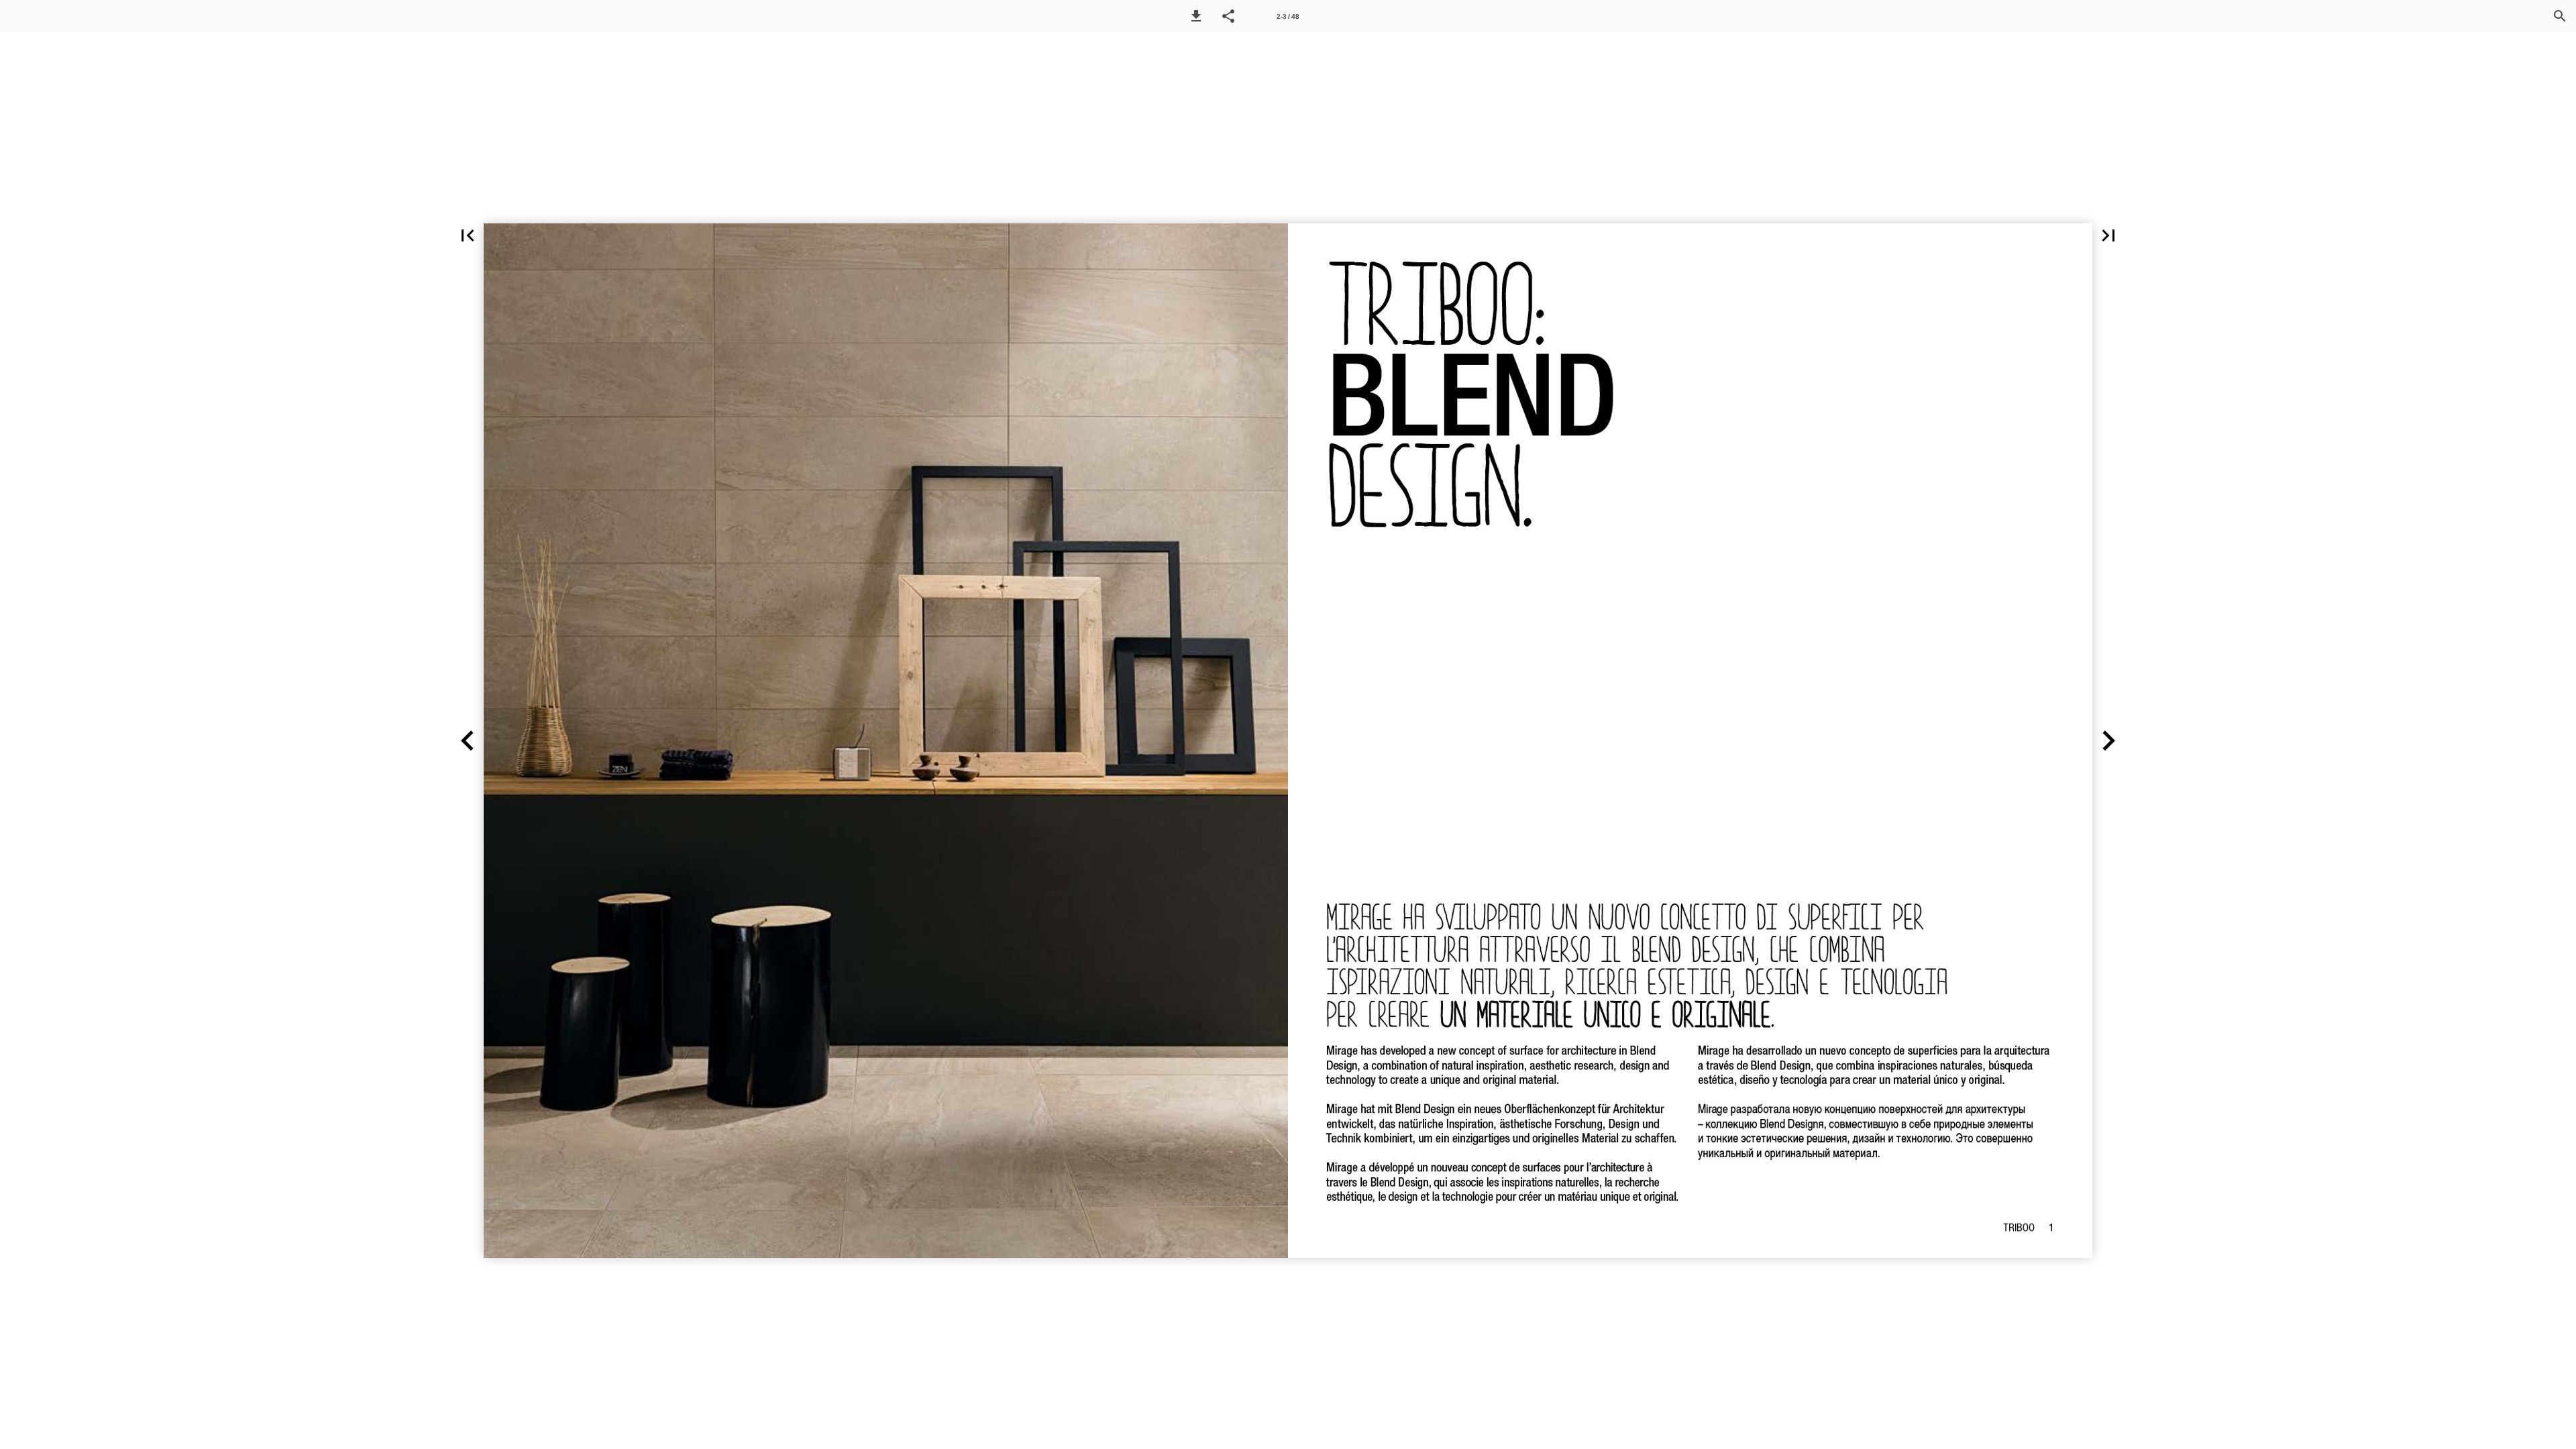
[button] (1196, 16)
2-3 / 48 (1288, 16)
